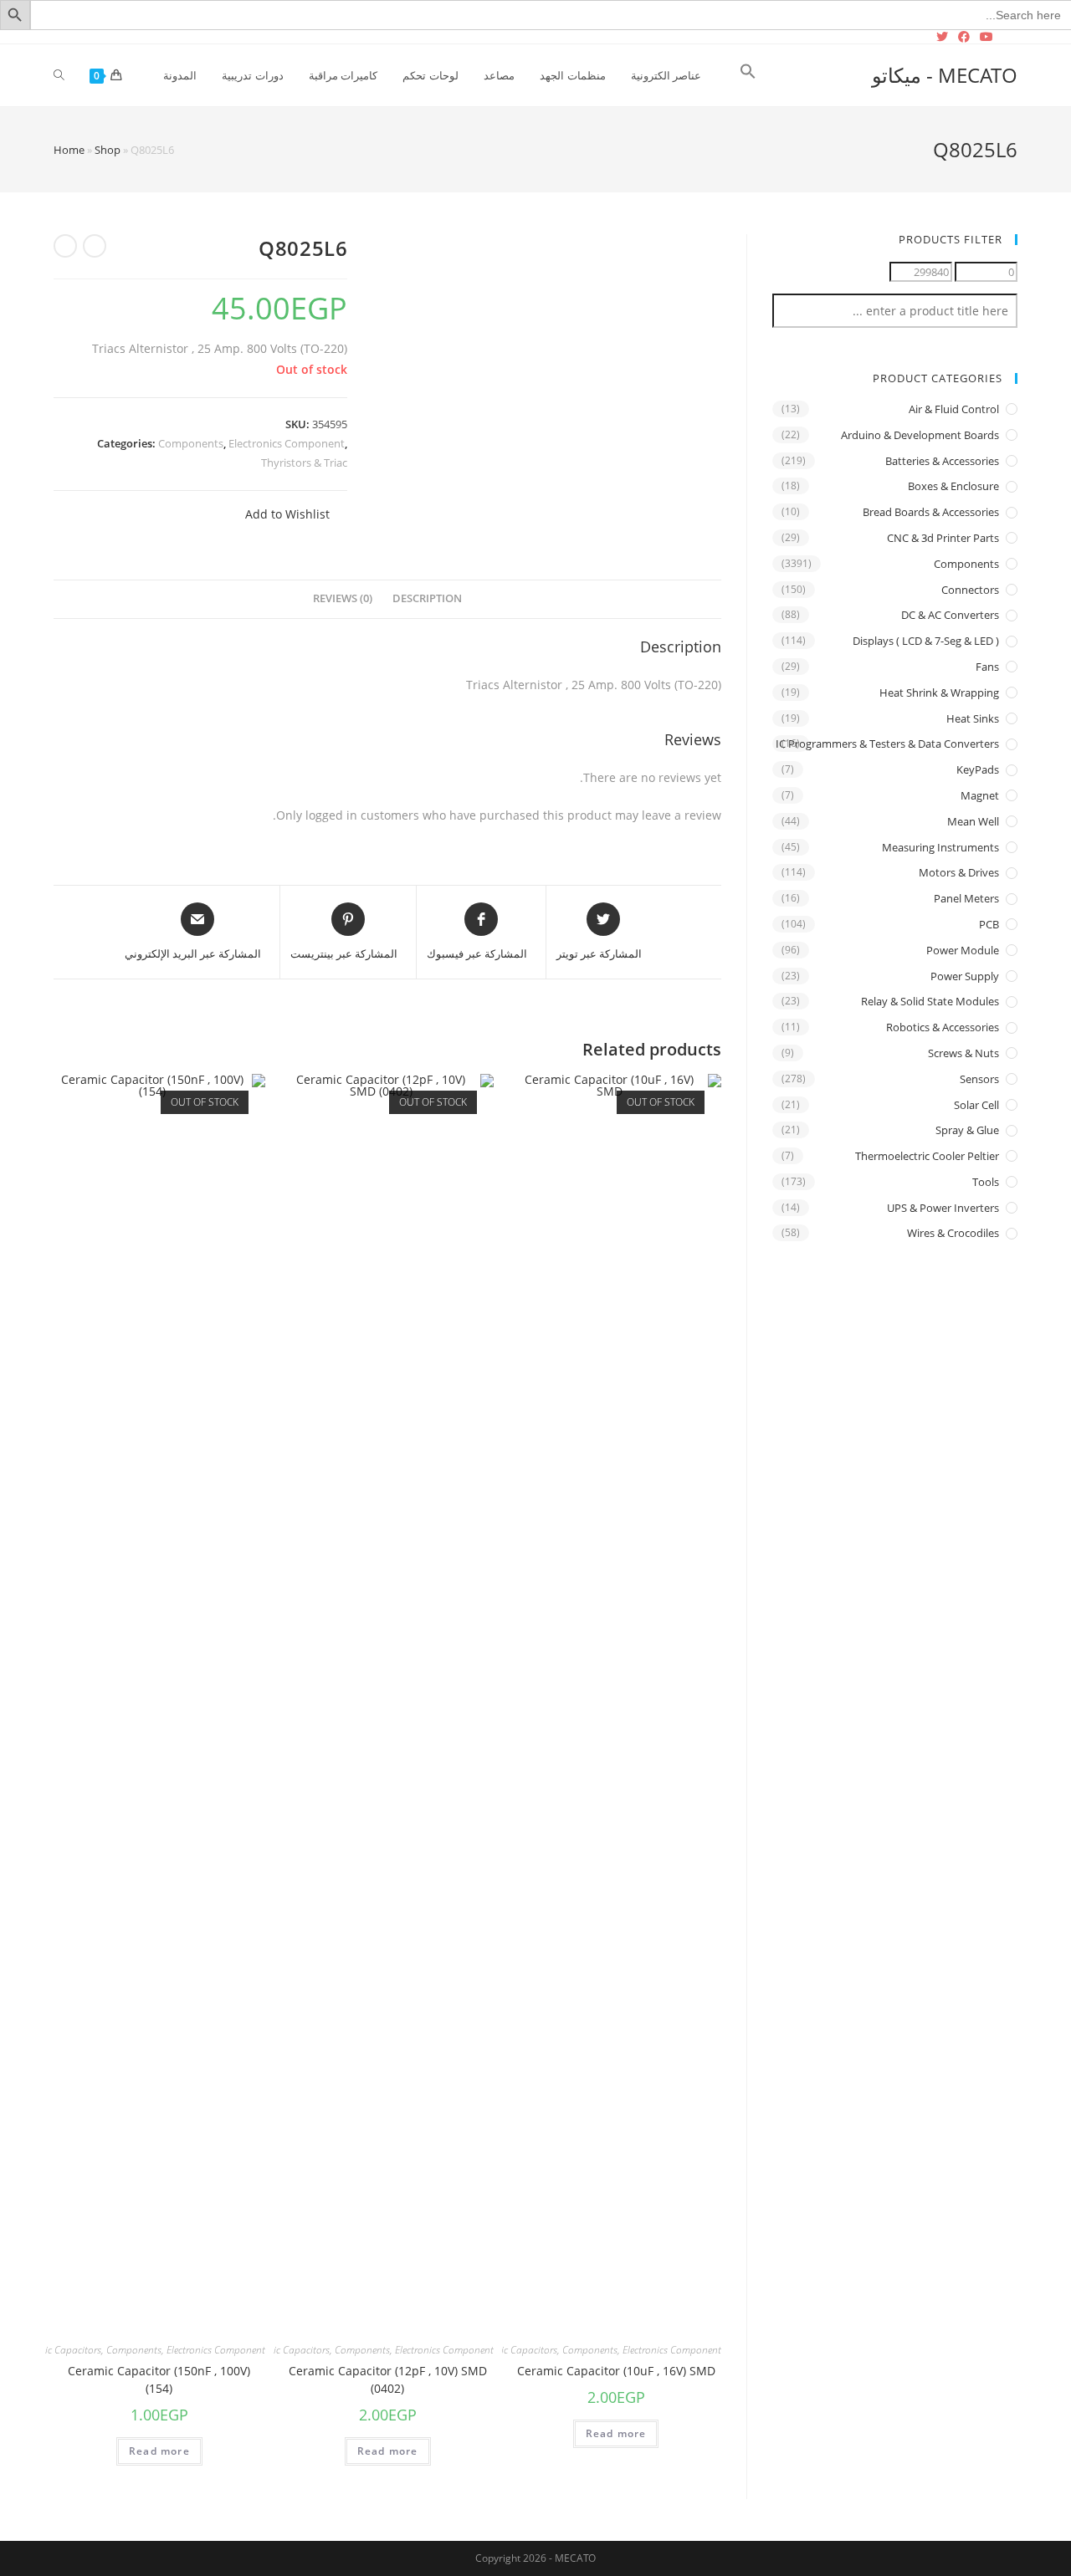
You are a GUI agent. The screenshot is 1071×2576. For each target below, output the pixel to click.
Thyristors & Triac (304, 463)
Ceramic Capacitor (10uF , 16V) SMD (616, 2371)
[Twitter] (945, 37)
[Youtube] (986, 37)
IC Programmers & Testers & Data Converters (887, 744)
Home (69, 150)
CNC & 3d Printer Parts (943, 538)
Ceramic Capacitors (515, 2350)
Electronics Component (287, 443)
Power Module (963, 950)
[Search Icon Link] (748, 75)
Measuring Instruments (940, 847)
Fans (987, 667)
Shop (108, 150)
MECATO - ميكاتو (945, 75)
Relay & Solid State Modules (930, 1001)
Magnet (980, 795)
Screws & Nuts (963, 1053)
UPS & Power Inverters (943, 1208)
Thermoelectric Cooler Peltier (927, 1156)
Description (427, 598)
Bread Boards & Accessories (931, 512)
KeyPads (978, 769)
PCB (989, 924)
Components (191, 443)
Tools (986, 1182)
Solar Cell (976, 1105)
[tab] (427, 599)
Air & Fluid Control (954, 409)
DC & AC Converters (950, 615)
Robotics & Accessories (943, 1027)
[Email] (1008, 37)
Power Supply (965, 976)
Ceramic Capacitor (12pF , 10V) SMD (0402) (388, 2379)
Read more (616, 2433)
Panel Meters (966, 898)
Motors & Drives (959, 872)
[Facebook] (964, 37)
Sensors (979, 1079)
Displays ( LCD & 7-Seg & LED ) (926, 641)
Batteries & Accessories (942, 461)
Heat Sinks (973, 718)
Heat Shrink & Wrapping (939, 693)
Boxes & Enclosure (953, 486)
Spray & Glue (967, 1130)
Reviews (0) (343, 598)
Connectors (970, 590)
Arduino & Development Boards (920, 435)
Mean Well (973, 821)
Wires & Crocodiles (953, 1233)
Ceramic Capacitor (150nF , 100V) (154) (159, 2379)
